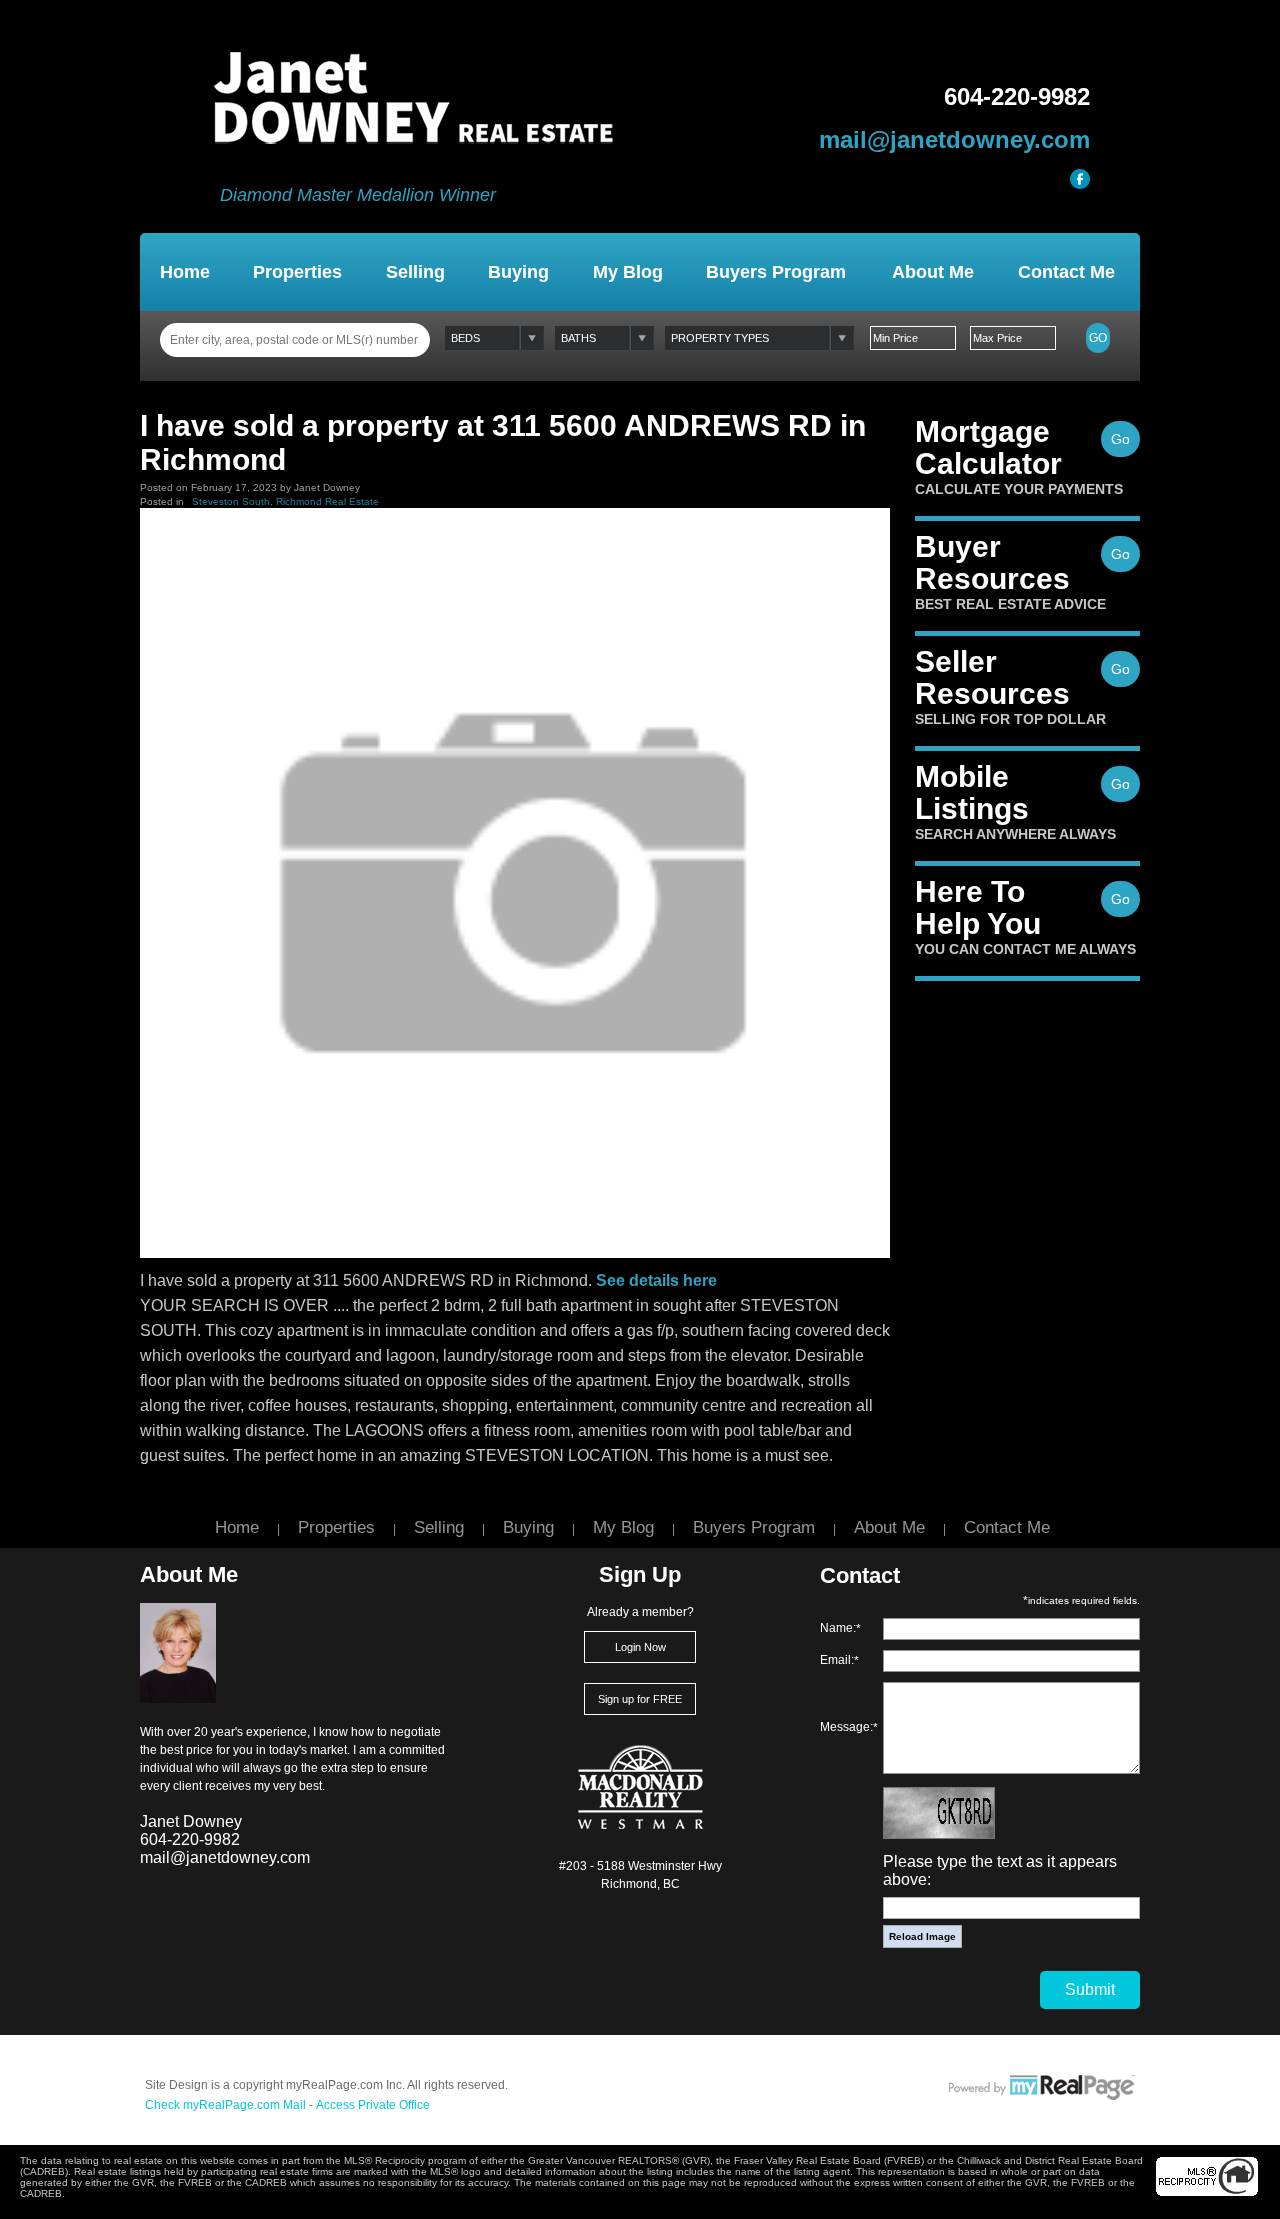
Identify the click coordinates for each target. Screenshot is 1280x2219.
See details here (656, 1280)
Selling (415, 272)
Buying (518, 272)
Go (1098, 338)
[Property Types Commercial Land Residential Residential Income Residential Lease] (759, 338)
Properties (297, 272)
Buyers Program (776, 272)
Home (185, 272)
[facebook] (1080, 179)
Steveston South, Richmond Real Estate (285, 501)
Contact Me (1066, 272)
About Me (933, 272)
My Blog (628, 272)
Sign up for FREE (640, 1699)
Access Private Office (373, 2105)
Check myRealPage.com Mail (225, 2105)
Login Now (640, 1647)
